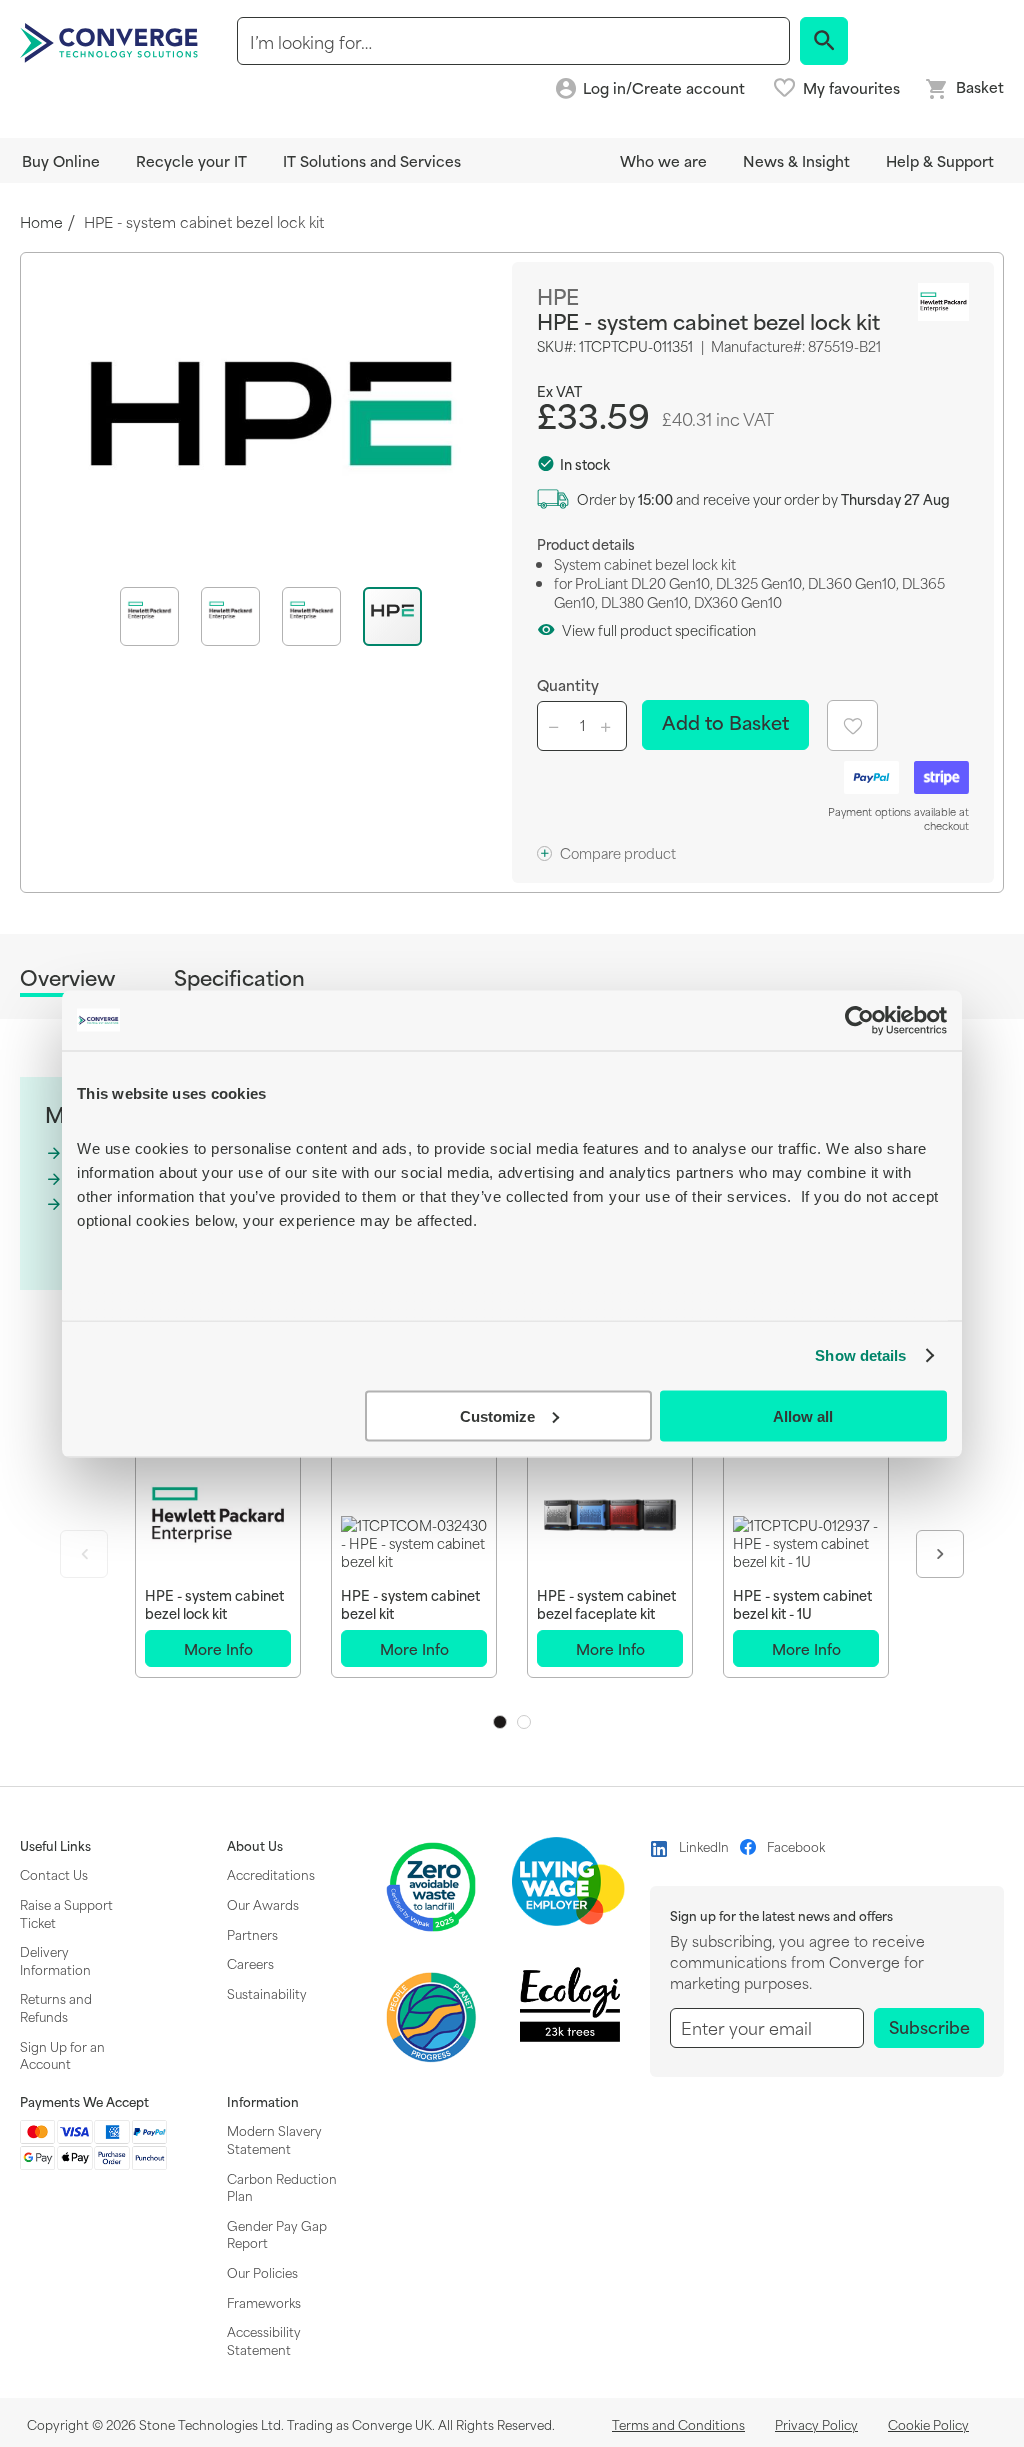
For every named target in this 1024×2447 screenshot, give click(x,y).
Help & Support (940, 160)
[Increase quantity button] (609, 726)
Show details (860, 1355)
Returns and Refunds (56, 2007)
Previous (84, 1554)
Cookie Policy (928, 2424)
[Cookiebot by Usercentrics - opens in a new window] (859, 1020)
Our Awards (263, 1904)
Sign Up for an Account (62, 2055)
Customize (497, 1415)
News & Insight (796, 160)
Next (940, 1554)
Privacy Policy (816, 2424)
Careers (250, 1963)
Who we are (663, 160)
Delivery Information (55, 1960)
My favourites (851, 88)
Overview (67, 978)
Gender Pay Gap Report (277, 2234)
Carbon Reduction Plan (282, 2187)
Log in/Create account (664, 88)
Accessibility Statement (264, 2340)
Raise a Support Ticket (66, 1913)
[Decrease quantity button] (557, 726)
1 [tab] (500, 1722)
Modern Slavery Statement (274, 2139)
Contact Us (54, 1874)
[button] (160, 616)
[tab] (67, 980)
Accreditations (271, 1874)
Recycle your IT (191, 160)
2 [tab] (524, 1722)
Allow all (803, 1415)
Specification (239, 977)
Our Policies (262, 2272)
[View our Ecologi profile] (570, 2004)
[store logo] (112, 41)
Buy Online (61, 160)
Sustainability (267, 1993)
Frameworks (264, 2302)
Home (41, 222)
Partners (252, 1934)
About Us (255, 1846)
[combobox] (513, 41)
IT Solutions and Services (372, 160)
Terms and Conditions (678, 2424)
